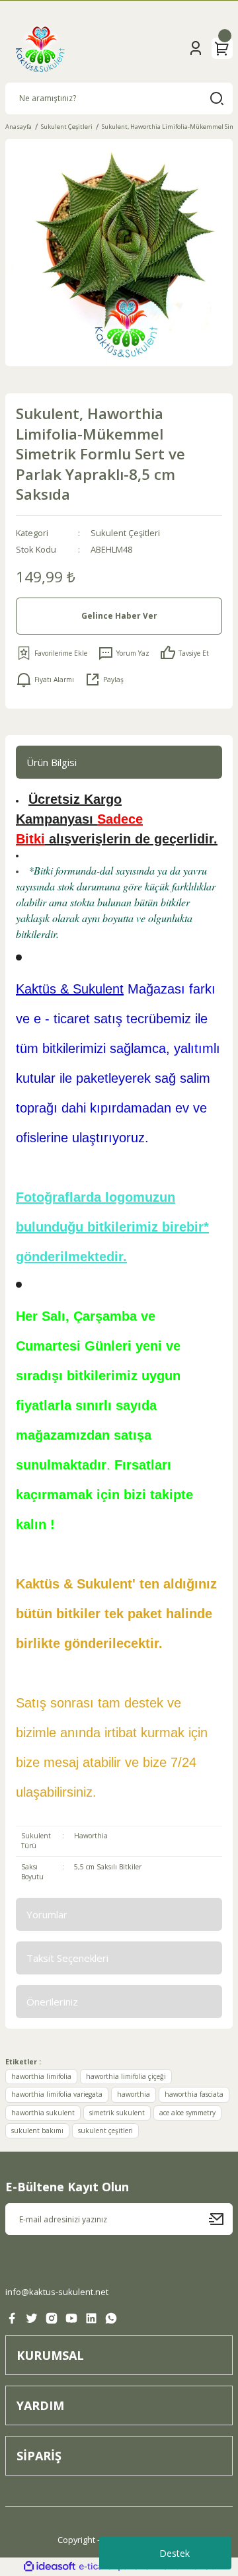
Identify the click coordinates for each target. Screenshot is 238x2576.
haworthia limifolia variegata (57, 2094)
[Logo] (40, 48)
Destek (175, 2553)
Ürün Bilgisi (52, 762)
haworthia (134, 2094)
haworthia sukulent (43, 2113)
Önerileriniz (52, 2002)
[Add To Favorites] (52, 653)
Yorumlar (47, 1914)
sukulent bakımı (37, 2130)
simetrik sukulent (117, 2113)
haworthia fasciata (194, 2094)
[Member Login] (196, 48)
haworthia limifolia (41, 2076)
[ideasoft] (50, 2567)
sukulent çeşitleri (105, 2130)
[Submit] (221, 2219)
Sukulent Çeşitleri (125, 533)
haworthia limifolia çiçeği (126, 2076)
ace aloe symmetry (187, 2113)
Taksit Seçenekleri (67, 1958)
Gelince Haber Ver (119, 615)
